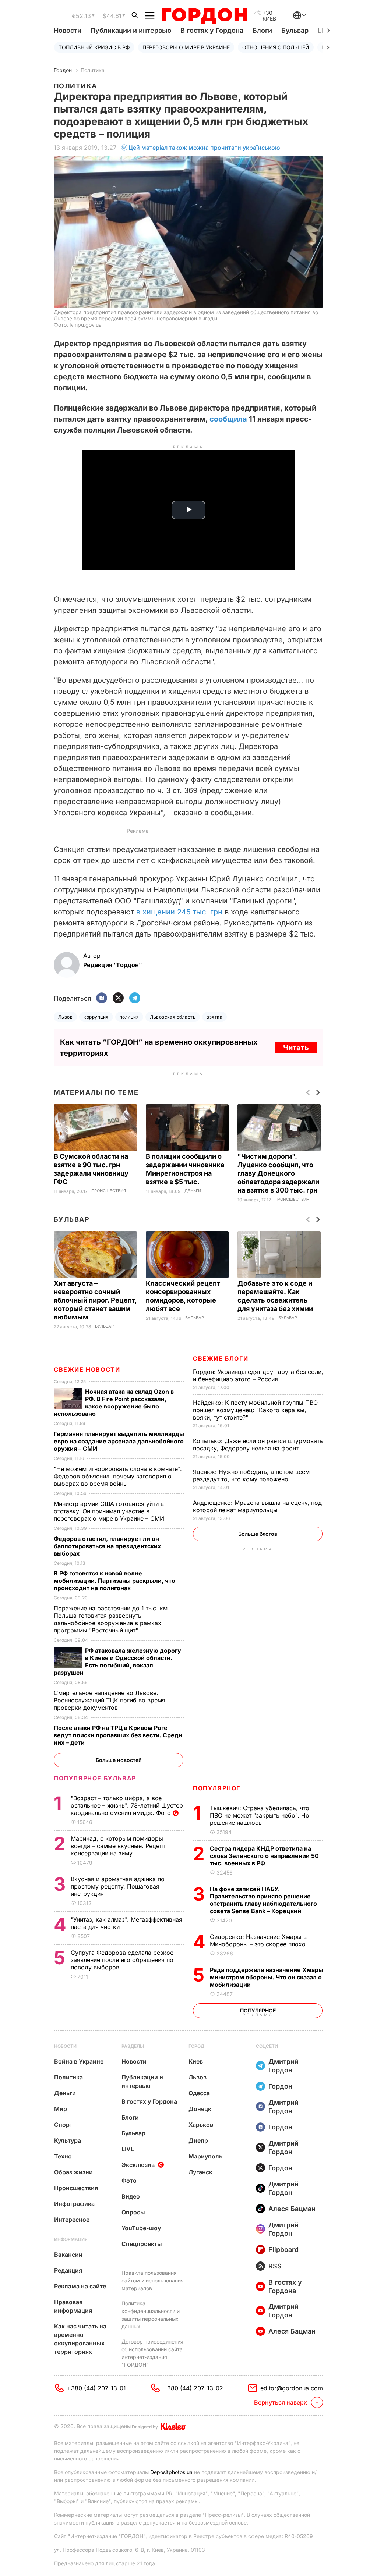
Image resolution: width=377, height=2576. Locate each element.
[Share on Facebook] (102, 999)
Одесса (199, 2093)
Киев (196, 2061)
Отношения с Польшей (276, 47)
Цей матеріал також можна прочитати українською (204, 148)
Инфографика (74, 2204)
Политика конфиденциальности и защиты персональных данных (151, 2315)
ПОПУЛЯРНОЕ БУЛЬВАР (95, 1778)
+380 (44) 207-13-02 (193, 2388)
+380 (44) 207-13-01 (96, 2388)
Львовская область (173, 1017)
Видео (131, 2196)
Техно (63, 2156)
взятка (214, 1017)
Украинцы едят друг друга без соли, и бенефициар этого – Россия (258, 1375)
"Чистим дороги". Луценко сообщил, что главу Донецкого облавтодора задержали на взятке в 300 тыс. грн (278, 1173)
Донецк (200, 2109)
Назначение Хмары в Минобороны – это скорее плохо (259, 1940)
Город (196, 2046)
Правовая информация (73, 2306)
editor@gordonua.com (292, 2388)
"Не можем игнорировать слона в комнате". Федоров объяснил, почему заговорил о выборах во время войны (118, 1476)
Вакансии (68, 2255)
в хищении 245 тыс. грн (179, 912)
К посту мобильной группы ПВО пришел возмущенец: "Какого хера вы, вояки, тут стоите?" (255, 1410)
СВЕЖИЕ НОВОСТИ (87, 1369)
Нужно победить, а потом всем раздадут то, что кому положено (251, 1475)
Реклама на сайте (80, 2286)
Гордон (63, 70)
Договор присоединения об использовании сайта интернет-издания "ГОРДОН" (152, 2353)
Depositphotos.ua (171, 2472)
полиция (129, 1017)
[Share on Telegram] (135, 999)
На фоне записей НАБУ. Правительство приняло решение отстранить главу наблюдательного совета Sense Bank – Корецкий (263, 1900)
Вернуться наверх (281, 2402)
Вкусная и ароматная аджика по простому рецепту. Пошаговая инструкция (118, 1886)
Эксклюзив (138, 2165)
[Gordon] (204, 16)
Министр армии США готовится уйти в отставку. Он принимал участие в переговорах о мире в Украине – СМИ (110, 1511)
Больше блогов (258, 1534)
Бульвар (295, 30)
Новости (68, 30)
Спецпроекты (142, 2244)
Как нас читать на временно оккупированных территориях (80, 2339)
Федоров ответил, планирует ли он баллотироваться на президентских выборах (107, 1546)
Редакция (68, 2270)
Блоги (262, 30)
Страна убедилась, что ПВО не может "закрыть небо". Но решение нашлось (260, 1815)
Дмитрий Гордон (283, 2066)
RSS (275, 2266)
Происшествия (109, 1191)
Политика (93, 70)
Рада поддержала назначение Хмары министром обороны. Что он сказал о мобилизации (267, 1977)
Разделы (133, 2046)
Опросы (133, 2212)
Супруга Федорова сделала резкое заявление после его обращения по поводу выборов (122, 1960)
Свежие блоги (221, 1358)
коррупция (96, 1017)
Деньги (193, 1191)
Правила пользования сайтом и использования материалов (153, 2280)
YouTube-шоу (141, 2228)
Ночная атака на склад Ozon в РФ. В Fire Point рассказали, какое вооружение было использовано (114, 1403)
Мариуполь (205, 2156)
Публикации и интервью (131, 30)
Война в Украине (79, 2061)
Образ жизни (73, 2172)
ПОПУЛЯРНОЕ (217, 1788)
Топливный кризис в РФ (94, 47)
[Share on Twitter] (118, 999)
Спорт (63, 2125)
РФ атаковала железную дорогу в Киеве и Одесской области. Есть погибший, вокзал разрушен (117, 1662)
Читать (296, 1048)
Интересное (72, 2220)
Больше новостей (119, 1760)
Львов (65, 1017)
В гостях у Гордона (212, 30)
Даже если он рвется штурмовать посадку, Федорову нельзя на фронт (258, 1445)
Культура (68, 2140)
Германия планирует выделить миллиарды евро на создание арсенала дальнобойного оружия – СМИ (119, 1441)
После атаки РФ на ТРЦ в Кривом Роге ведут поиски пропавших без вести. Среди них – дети (118, 1735)
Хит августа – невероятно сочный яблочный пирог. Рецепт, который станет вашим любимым (95, 1300)
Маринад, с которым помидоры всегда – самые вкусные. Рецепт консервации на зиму (118, 1846)
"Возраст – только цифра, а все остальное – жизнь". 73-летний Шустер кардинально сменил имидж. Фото (127, 1805)
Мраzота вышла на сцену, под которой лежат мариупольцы (257, 1506)
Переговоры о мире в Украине (186, 47)
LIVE (128, 2149)
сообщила (228, 419)
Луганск (200, 2172)
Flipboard (283, 2250)
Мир (61, 2109)
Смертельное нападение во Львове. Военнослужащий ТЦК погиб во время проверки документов (110, 1700)
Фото (129, 2181)
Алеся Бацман (292, 2209)
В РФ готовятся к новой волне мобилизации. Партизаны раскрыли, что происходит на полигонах (114, 1581)
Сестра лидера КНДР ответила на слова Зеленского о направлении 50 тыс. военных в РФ (264, 1856)
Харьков (201, 2125)
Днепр (198, 2140)
